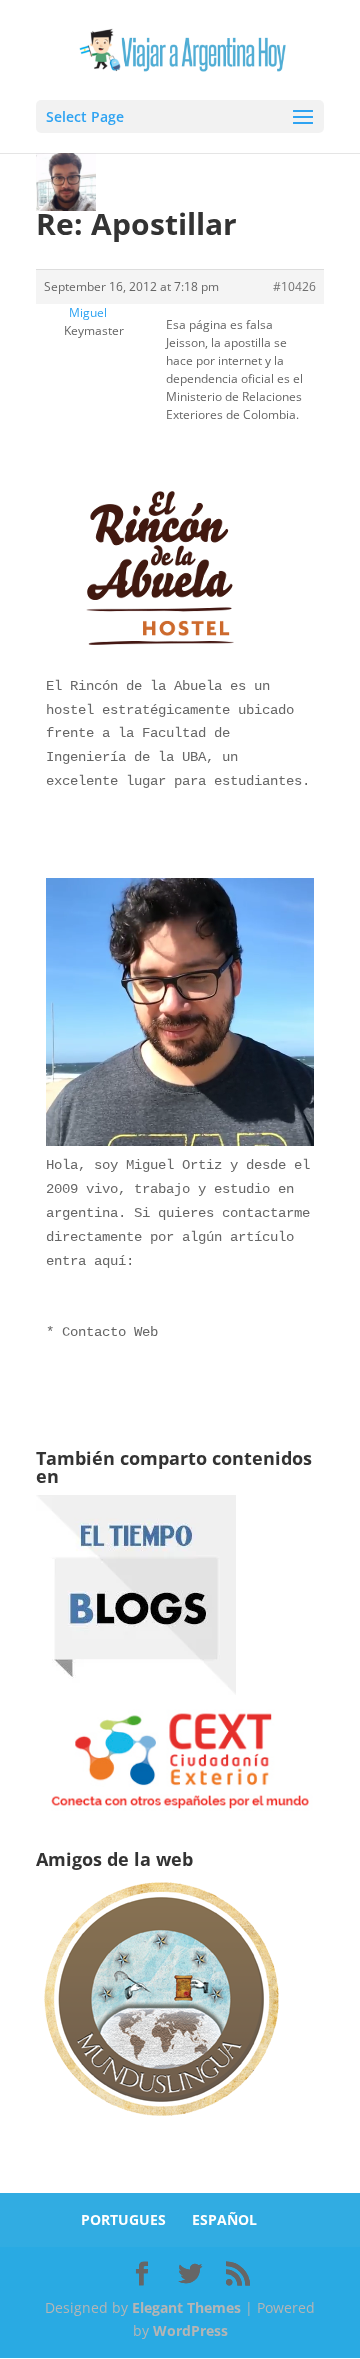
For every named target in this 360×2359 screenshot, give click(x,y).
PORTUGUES (123, 2219)
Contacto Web (110, 1332)
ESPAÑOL (224, 2219)
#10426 (294, 286)
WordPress (190, 2330)
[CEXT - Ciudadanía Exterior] (180, 1808)
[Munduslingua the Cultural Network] (161, 2122)
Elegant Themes (186, 2307)
